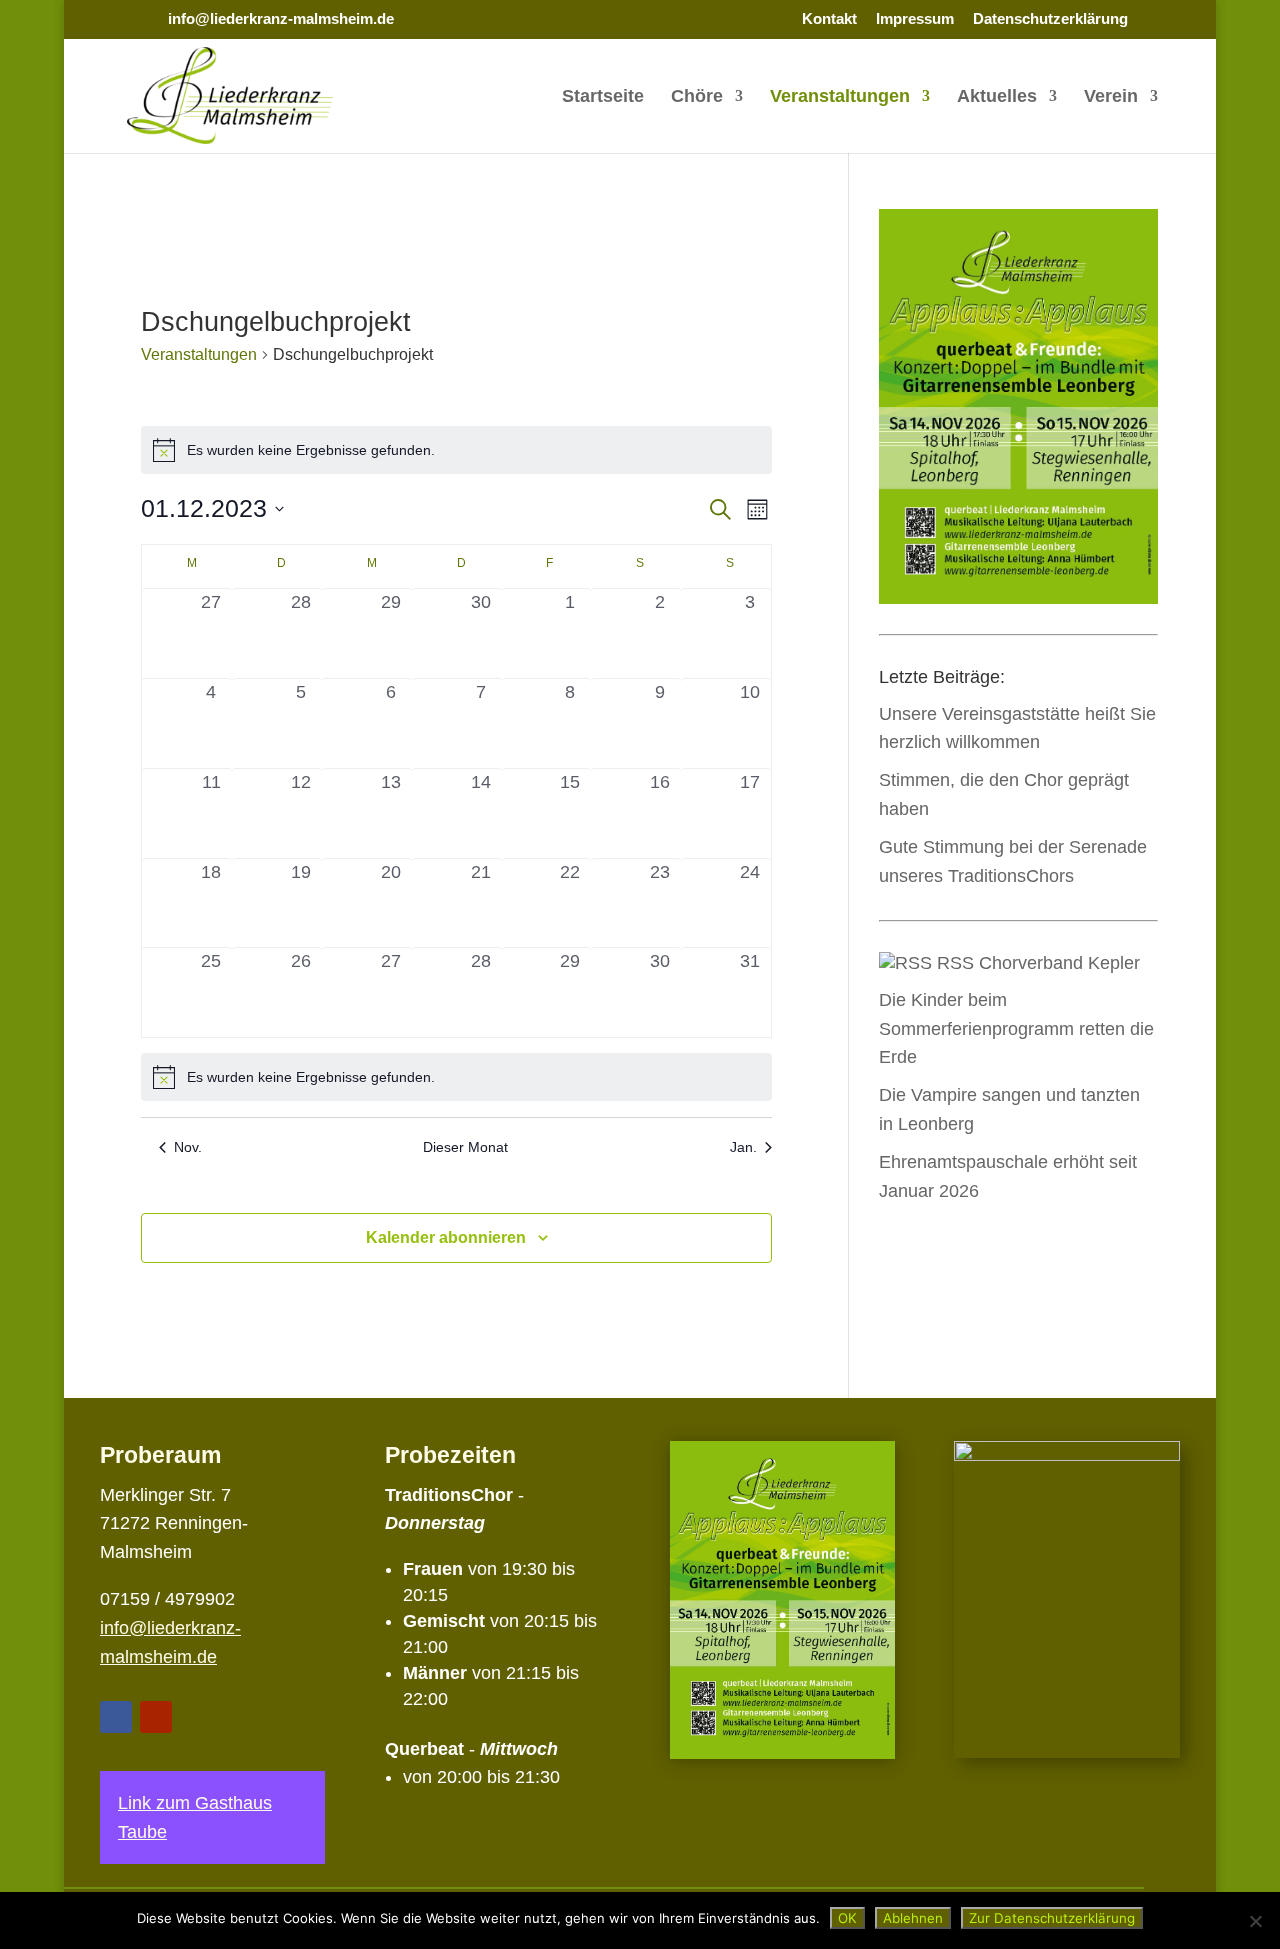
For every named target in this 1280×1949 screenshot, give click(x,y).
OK (847, 1918)
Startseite (603, 97)
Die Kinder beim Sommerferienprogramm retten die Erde (1016, 1029)
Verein (1111, 97)
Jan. (743, 1147)
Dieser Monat (465, 1147)
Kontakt (829, 19)
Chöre (697, 97)
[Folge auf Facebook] (116, 1717)
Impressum (915, 19)
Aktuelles (997, 97)
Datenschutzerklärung (1050, 19)
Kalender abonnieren (446, 1237)
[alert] (456, 450)
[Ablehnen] (1255, 1921)
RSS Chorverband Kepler (1038, 963)
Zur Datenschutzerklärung (1052, 1918)
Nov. (188, 1147)
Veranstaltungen (840, 97)
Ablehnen (913, 1918)
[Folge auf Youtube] (156, 1717)
